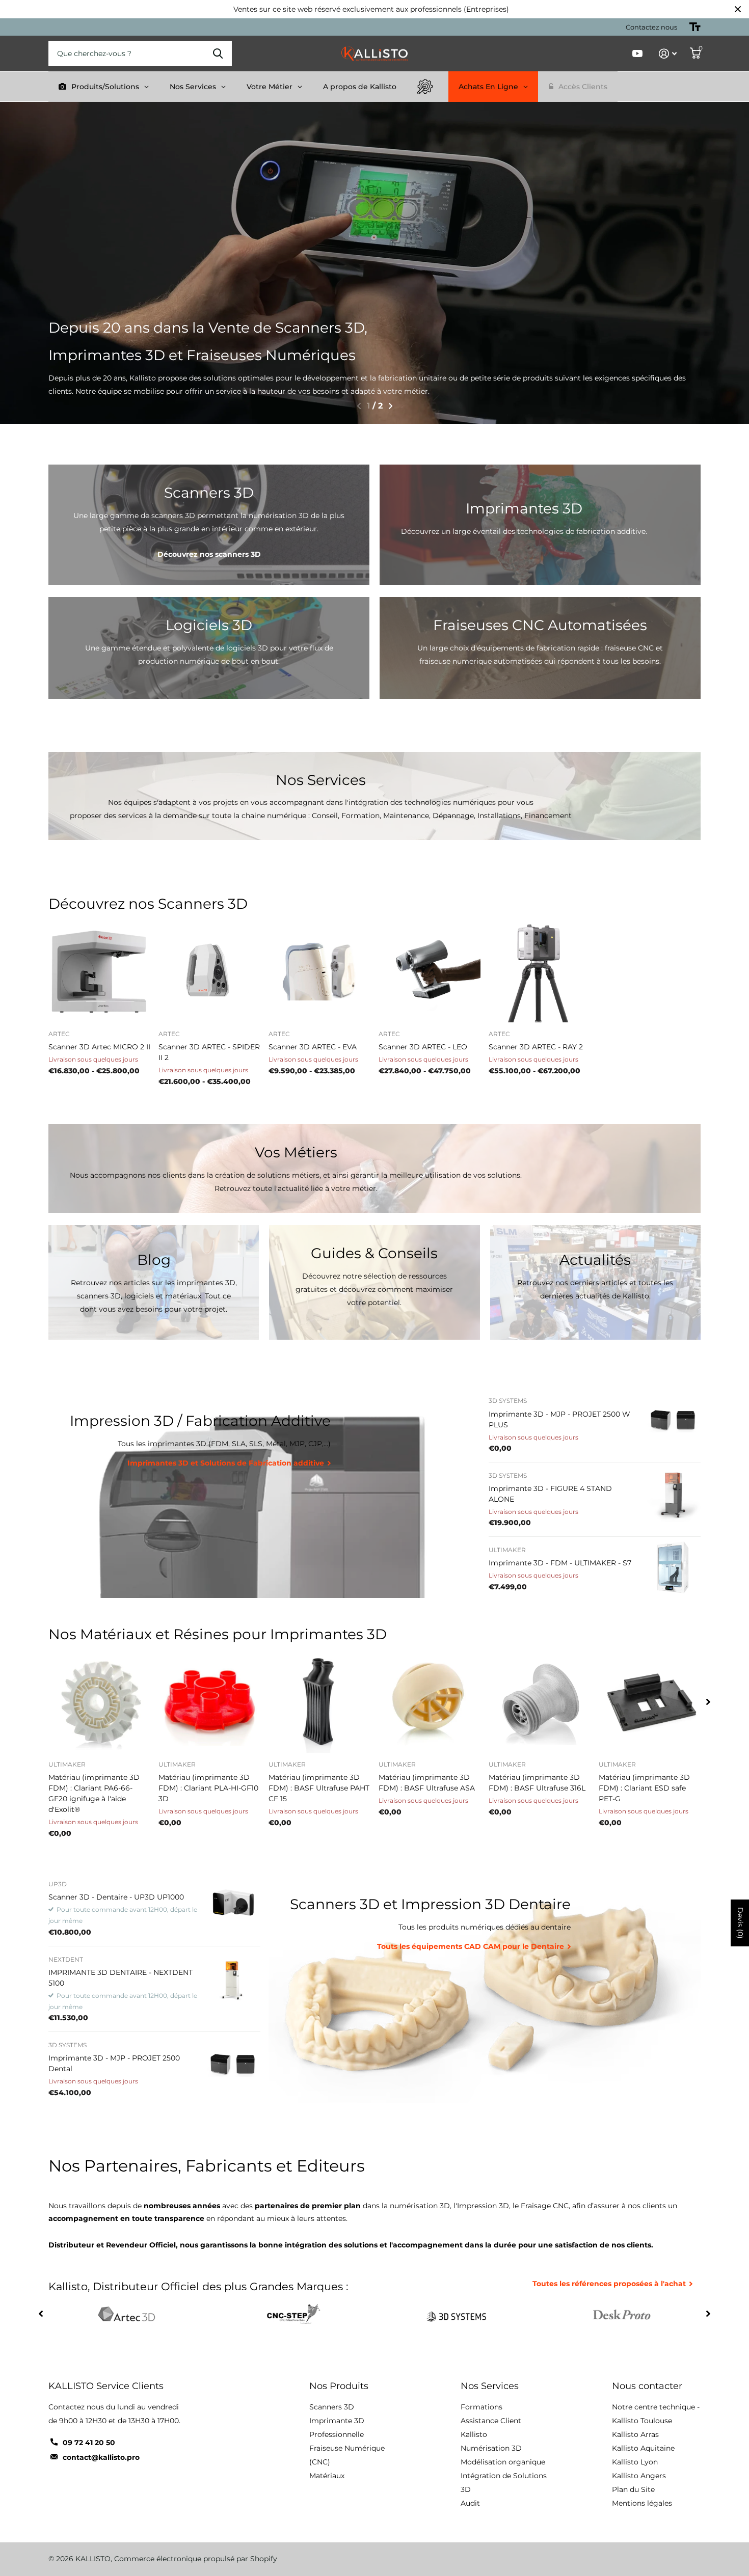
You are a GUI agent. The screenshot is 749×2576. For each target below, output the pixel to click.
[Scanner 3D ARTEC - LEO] (430, 971)
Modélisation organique (503, 2462)
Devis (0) (740, 1923)
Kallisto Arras (635, 2434)
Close (738, 9)
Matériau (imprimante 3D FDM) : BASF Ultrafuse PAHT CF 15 (319, 1788)
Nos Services (490, 2386)
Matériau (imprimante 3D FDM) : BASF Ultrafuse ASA (427, 1783)
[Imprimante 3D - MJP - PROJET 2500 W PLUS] (673, 1420)
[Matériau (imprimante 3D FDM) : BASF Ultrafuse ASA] (430, 1702)
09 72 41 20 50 (89, 2443)
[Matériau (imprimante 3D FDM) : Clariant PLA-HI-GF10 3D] (209, 1702)
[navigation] (358, 406)
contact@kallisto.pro (101, 2457)
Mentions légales (642, 2503)
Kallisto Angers (639, 2476)
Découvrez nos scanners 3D (209, 554)
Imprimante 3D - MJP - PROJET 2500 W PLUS (559, 1419)
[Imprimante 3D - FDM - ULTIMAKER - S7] (673, 1569)
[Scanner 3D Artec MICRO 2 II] (99, 971)
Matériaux (327, 2476)
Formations (481, 2407)
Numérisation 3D (491, 2448)
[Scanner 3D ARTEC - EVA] (319, 971)
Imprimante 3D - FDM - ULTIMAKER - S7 (560, 1563)
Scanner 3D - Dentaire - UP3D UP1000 (116, 1897)
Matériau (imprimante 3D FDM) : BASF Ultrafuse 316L (537, 1783)
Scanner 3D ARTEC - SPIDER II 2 (209, 1052)
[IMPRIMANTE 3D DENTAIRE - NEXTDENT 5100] (233, 1978)
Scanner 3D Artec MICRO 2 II (99, 1047)
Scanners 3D (332, 2407)
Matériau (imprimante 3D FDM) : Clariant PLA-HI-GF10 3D (208, 1788)
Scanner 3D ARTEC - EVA (313, 1047)
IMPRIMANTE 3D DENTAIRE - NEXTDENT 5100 (121, 1978)
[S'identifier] (668, 54)
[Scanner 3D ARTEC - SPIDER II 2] (209, 971)
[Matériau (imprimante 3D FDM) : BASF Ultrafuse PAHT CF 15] (319, 1702)
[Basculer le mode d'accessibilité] (695, 27)
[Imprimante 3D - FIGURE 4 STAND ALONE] (673, 1495)
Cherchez (218, 53)
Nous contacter (647, 2386)
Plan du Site (633, 2489)
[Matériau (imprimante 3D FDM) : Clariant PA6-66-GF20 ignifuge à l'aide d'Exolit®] (99, 1702)
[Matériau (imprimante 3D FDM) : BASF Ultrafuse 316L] (540, 1702)
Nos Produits (339, 2386)
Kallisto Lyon (635, 2462)
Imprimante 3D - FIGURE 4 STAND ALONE (550, 1494)
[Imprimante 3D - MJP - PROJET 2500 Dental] (233, 2064)
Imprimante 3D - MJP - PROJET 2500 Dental (114, 2063)
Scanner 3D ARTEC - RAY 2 (536, 1047)
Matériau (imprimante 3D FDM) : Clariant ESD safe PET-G (644, 1788)
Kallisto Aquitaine (643, 2448)
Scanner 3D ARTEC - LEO (423, 1047)
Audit (470, 2503)
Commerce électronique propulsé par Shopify (196, 2559)
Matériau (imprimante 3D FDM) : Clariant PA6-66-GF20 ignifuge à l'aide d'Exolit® (94, 1793)
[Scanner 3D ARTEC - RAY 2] (540, 971)
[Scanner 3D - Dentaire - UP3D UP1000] (233, 1903)
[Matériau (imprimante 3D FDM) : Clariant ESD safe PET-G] (650, 1702)
